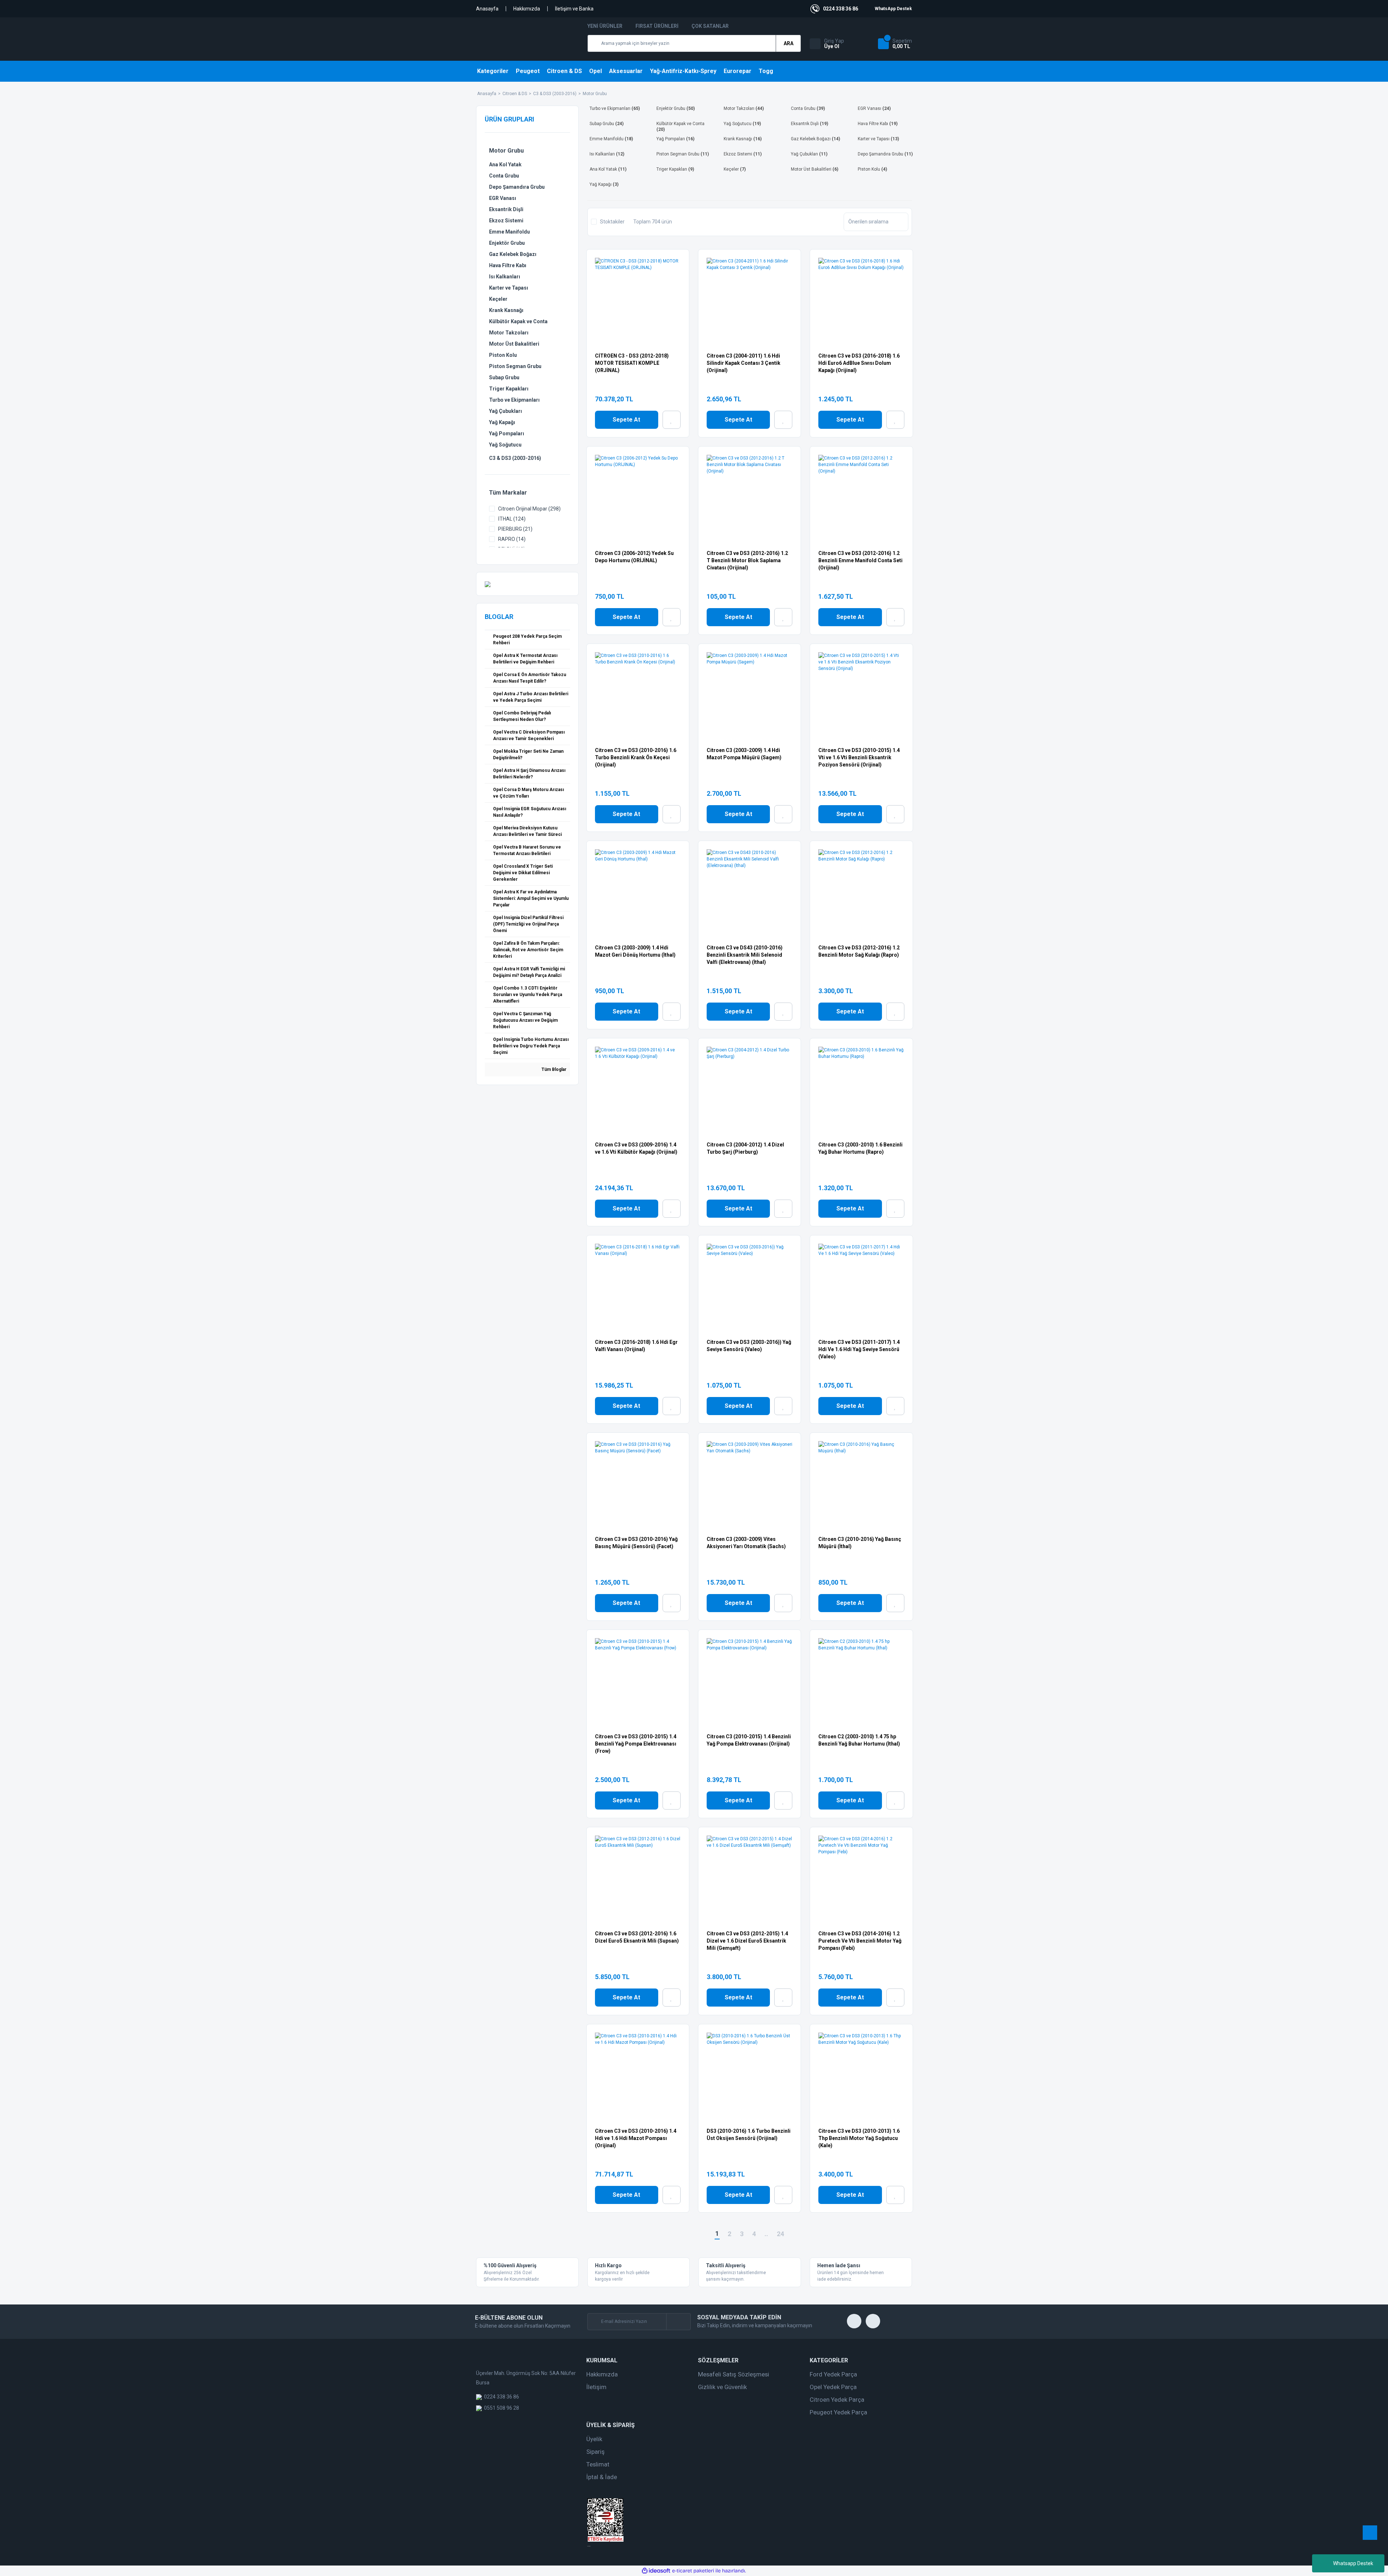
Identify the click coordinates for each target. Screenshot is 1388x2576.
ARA (789, 43)
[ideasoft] (656, 2571)
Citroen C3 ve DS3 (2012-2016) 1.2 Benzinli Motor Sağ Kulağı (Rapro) (859, 951)
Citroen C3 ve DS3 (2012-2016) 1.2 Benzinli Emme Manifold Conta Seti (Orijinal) (860, 560)
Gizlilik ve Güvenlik (722, 2387)
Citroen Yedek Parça (837, 2400)
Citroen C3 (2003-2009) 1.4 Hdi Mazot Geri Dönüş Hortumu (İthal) (635, 951)
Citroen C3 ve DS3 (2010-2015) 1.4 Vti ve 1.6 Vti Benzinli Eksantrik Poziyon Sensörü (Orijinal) (859, 757)
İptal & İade (602, 2477)
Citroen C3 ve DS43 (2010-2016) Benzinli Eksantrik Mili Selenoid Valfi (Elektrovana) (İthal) (745, 955)
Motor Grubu (595, 94)
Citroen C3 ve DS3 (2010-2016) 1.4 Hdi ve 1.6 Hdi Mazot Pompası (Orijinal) (636, 2138)
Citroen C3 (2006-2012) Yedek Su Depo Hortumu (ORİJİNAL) (634, 557)
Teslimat (598, 2464)
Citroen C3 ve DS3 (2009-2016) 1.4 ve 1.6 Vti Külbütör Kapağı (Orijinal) (636, 1148)
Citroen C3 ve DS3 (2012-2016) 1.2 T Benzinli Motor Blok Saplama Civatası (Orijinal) (747, 560)
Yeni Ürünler (605, 26)
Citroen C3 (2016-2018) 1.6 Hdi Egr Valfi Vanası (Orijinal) (636, 1346)
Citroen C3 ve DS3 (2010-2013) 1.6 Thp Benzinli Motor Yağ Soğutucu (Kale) (859, 2138)
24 (780, 2234)
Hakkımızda (527, 9)
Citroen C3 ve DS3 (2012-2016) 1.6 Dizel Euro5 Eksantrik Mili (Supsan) (637, 1937)
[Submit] (678, 2322)
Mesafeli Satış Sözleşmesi (734, 2374)
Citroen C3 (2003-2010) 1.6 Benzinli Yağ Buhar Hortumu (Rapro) (860, 1148)
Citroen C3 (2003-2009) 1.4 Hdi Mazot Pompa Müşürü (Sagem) (744, 754)
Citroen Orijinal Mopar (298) (529, 509)
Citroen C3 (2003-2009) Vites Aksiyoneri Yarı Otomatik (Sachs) (746, 1543)
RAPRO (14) (512, 539)
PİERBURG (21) (515, 529)
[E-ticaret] (693, 2571)
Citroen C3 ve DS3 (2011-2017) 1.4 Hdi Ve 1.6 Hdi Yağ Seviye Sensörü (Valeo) (859, 1349)
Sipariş (596, 2452)
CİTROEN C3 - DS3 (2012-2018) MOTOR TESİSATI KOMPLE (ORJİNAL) (632, 363)
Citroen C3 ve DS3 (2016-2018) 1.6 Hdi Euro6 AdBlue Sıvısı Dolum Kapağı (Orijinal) (859, 363)
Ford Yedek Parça (833, 2374)
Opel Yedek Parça (833, 2387)
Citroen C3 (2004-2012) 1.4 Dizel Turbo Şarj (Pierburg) (745, 1148)
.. (766, 2234)
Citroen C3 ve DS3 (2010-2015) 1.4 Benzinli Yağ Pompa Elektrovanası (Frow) (636, 1744)
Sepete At (626, 420)
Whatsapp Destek (1353, 2563)
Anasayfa (487, 9)
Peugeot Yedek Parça (838, 2412)
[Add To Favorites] (672, 420)
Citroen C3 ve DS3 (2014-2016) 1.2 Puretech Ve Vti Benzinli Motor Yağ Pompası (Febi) (860, 1941)
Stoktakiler (612, 222)
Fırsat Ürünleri (657, 26)
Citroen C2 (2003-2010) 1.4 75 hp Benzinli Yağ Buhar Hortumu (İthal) (859, 1740)
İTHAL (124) (512, 519)
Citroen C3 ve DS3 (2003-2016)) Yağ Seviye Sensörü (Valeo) (749, 1346)
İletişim (596, 2387)
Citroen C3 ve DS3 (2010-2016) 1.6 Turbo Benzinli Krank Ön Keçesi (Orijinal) (636, 757)
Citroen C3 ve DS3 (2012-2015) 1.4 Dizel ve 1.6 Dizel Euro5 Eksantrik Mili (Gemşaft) (747, 1941)
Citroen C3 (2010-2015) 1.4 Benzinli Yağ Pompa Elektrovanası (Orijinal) (749, 1740)
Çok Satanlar (710, 26)
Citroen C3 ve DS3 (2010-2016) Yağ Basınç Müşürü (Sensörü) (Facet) (636, 1543)
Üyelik (594, 2439)
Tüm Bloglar (553, 1069)
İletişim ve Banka (574, 9)
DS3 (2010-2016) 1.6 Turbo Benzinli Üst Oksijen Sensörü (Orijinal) (749, 2135)
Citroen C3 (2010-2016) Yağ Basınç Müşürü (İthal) (860, 1543)
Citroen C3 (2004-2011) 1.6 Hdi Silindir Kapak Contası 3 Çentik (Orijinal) (744, 363)
